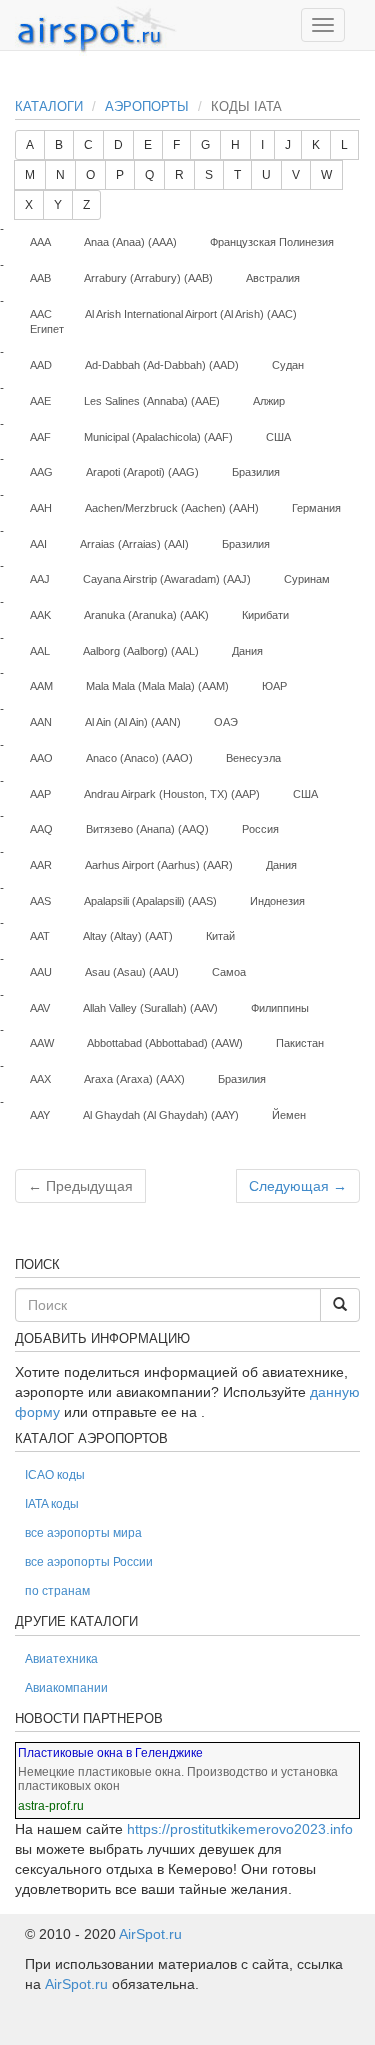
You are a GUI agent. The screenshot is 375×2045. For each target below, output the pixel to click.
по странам (57, 1591)
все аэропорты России (89, 1562)
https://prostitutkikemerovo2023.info (240, 1829)
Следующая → (298, 1186)
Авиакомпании (66, 1688)
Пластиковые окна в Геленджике (110, 1753)
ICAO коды (55, 1475)
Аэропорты (147, 106)
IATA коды (52, 1504)
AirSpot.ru (150, 1934)
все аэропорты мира (83, 1533)
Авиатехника (61, 1659)
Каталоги (49, 106)
